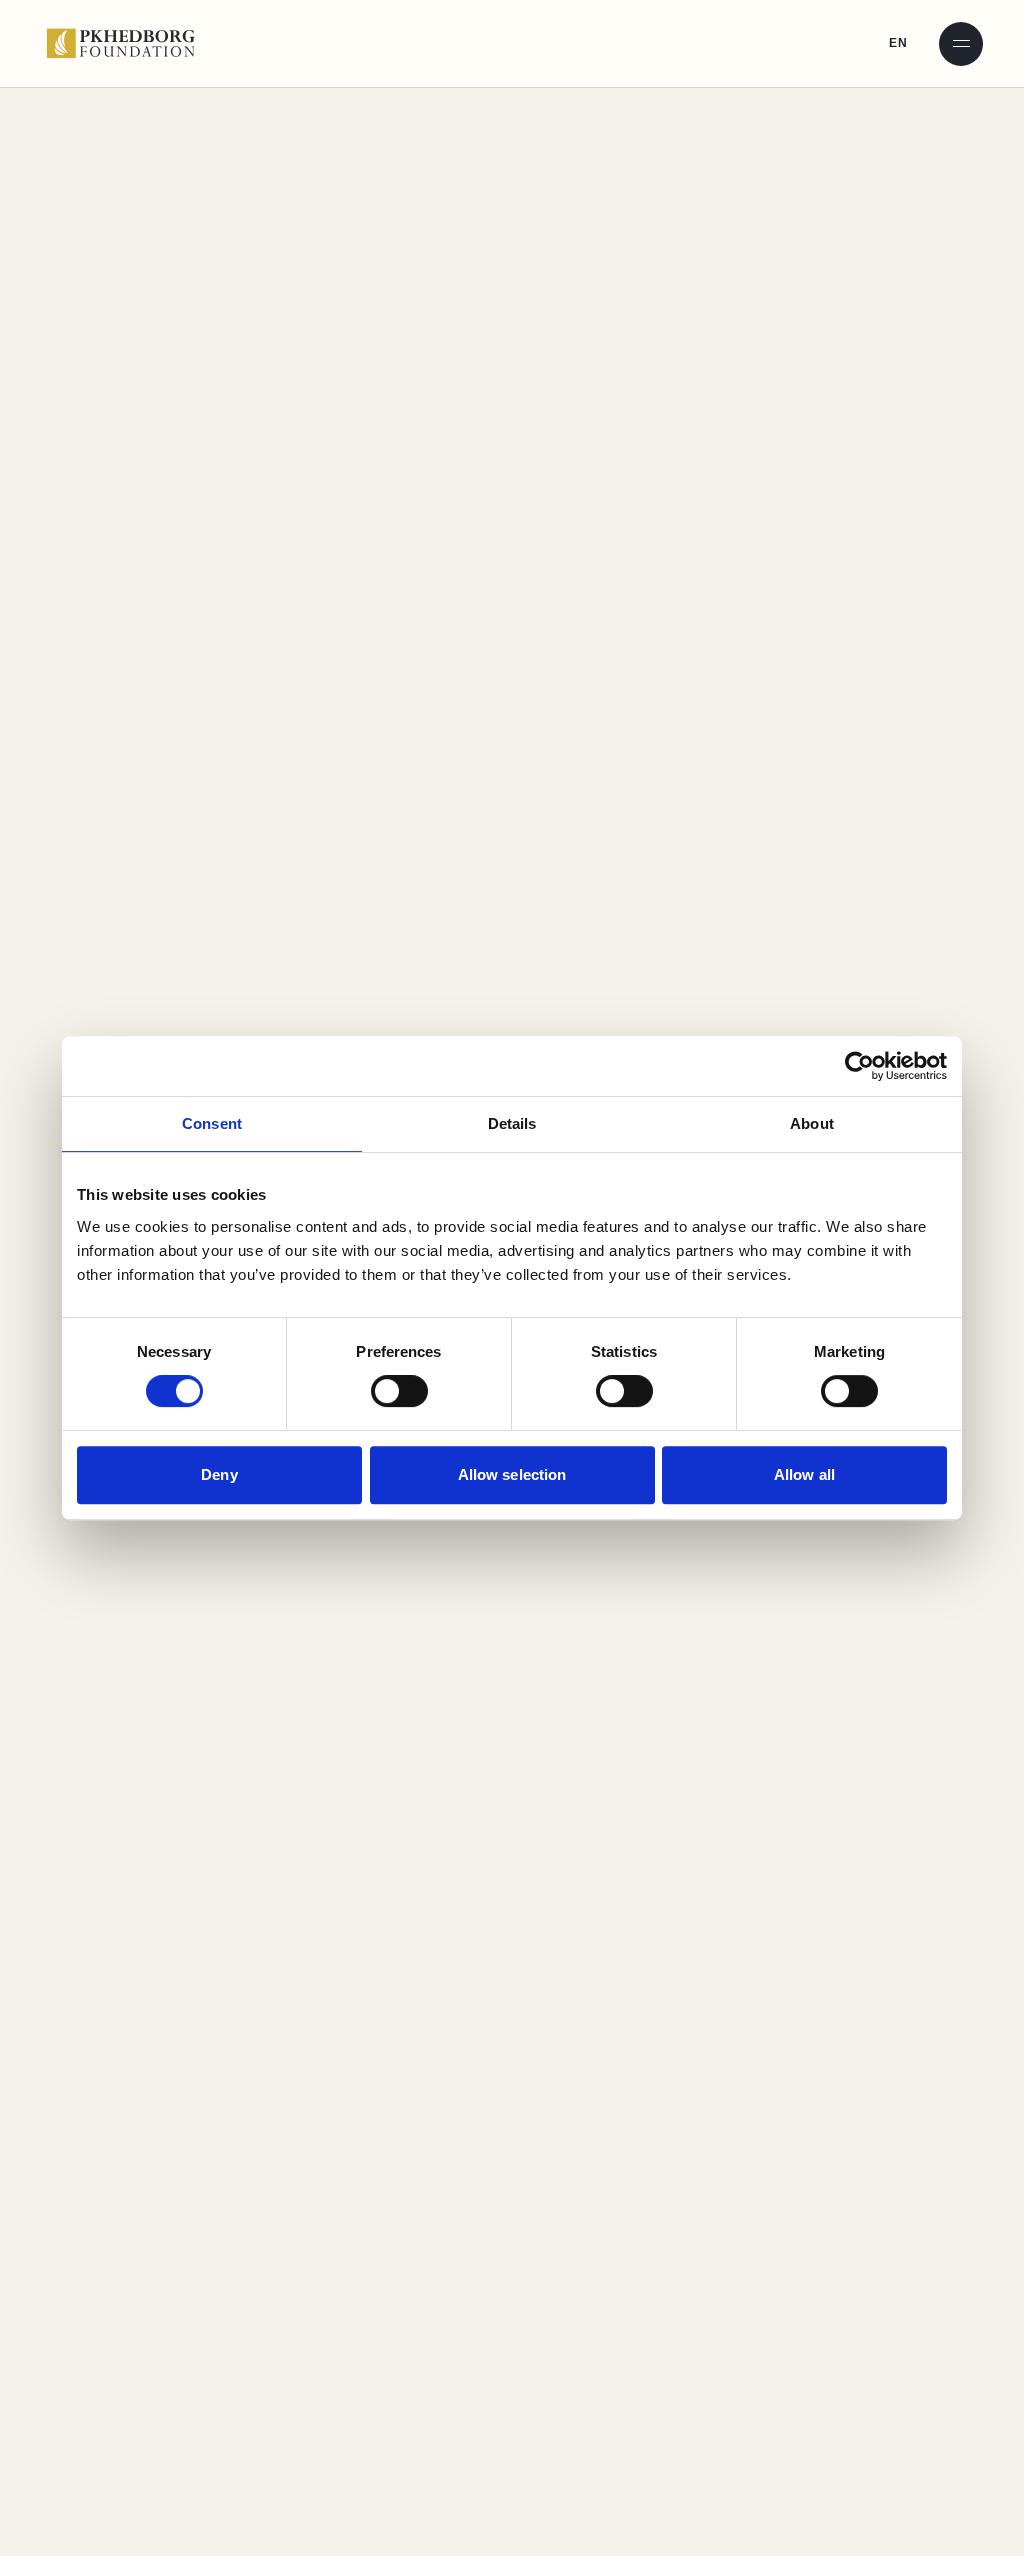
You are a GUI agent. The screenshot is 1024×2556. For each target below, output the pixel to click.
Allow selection (512, 1474)
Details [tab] (512, 1123)
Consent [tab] (212, 1123)
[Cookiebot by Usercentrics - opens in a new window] (859, 1066)
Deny (219, 1474)
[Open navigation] (961, 44)
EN (898, 43)
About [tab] (812, 1123)
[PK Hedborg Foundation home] (128, 43)
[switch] (399, 1391)
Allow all (804, 1474)
